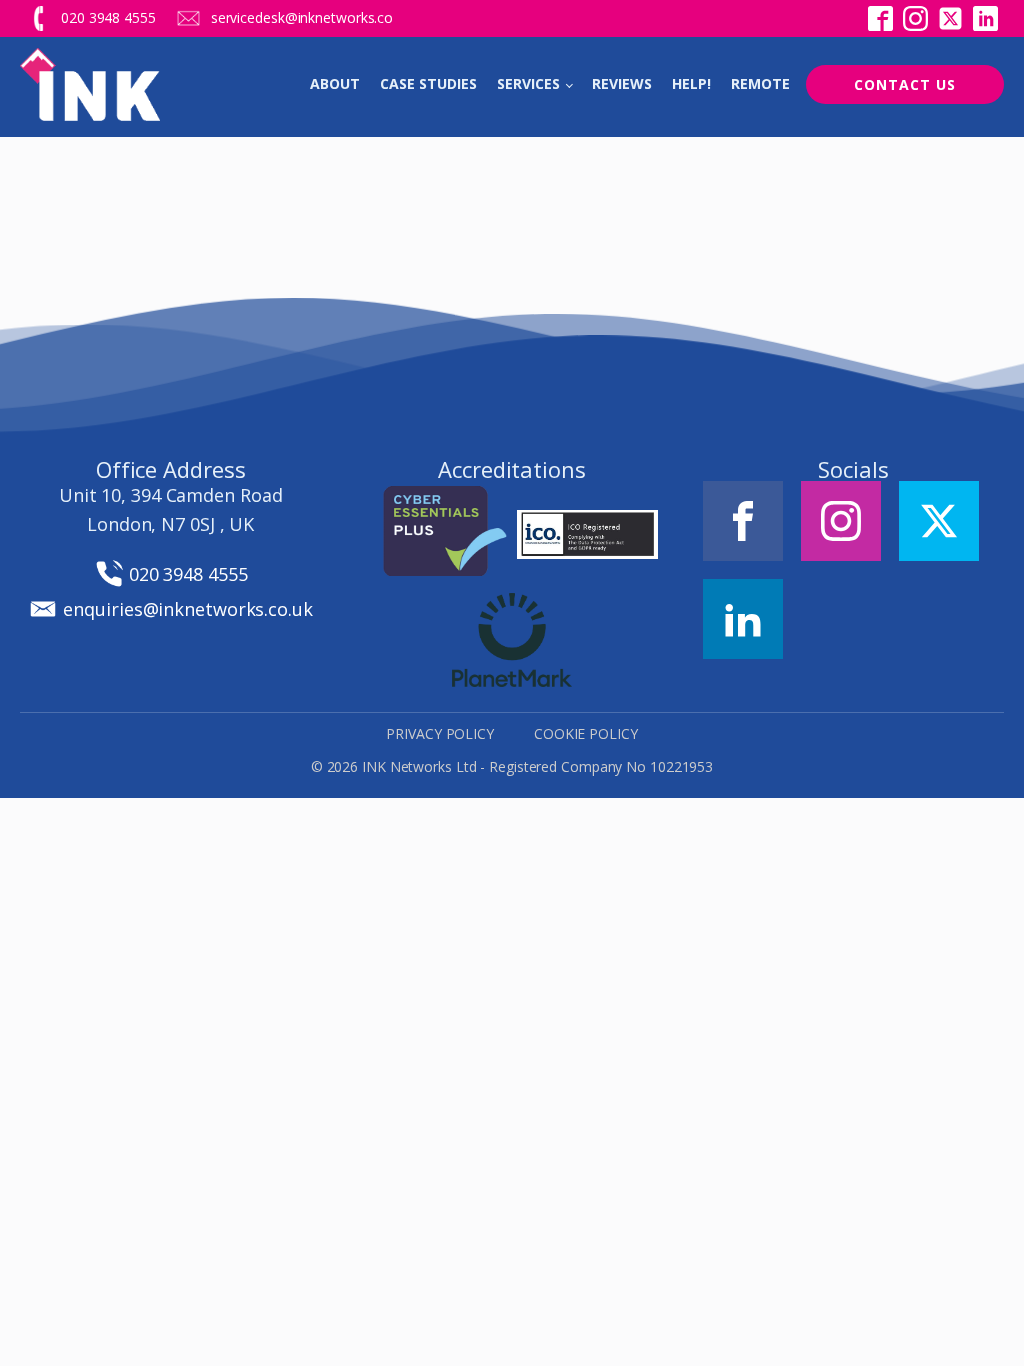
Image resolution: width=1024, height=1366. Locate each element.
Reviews (622, 83)
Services (528, 83)
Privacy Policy (440, 733)
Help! (691, 83)
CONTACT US (905, 84)
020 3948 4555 (108, 17)
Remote (760, 83)
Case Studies (428, 83)
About (335, 83)
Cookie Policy (586, 733)
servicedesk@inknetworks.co (302, 17)
